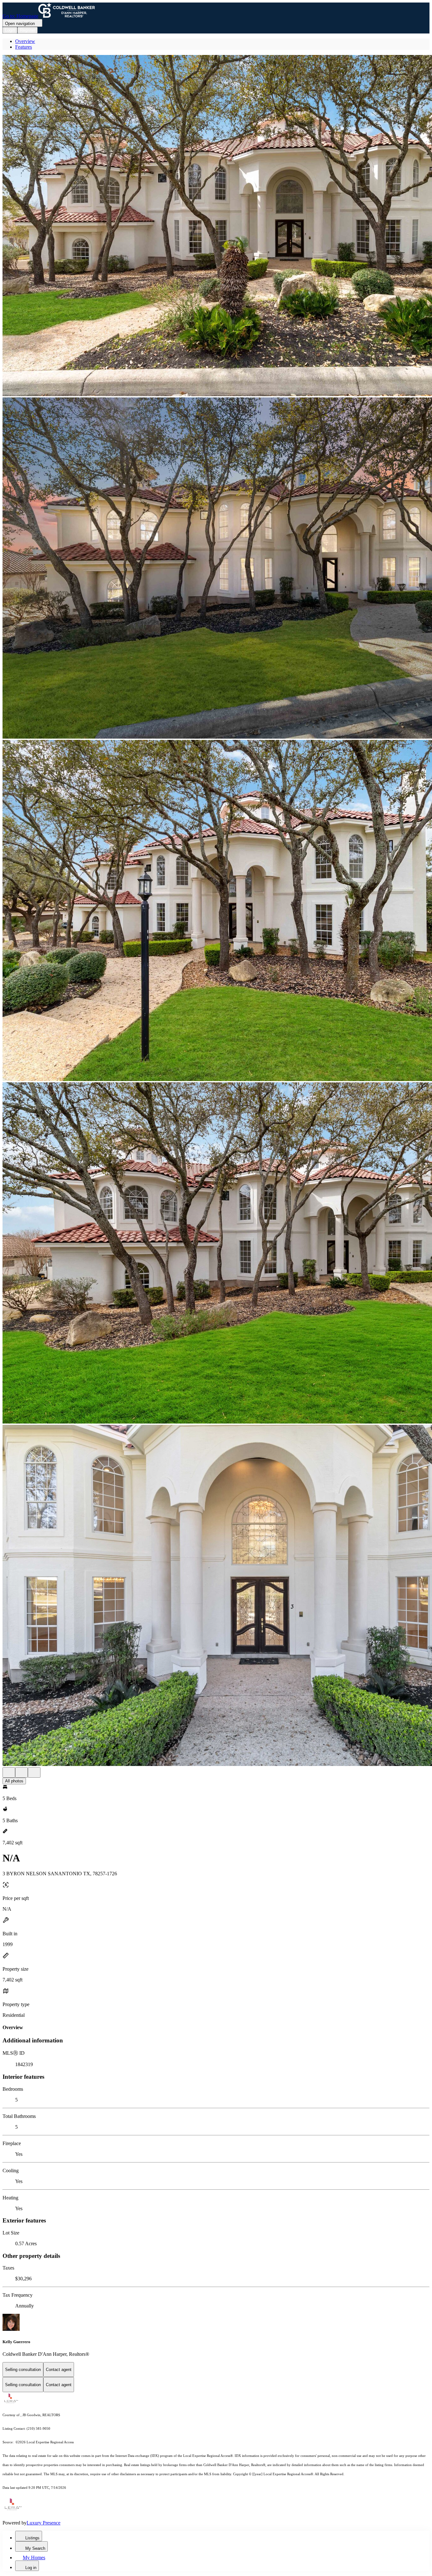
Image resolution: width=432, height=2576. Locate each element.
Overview (25, 41)
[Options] (9, 1772)
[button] (216, 226)
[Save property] (22, 1772)
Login (10, 30)
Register (28, 30)
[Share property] (34, 1772)
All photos (14, 1781)
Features (24, 47)
